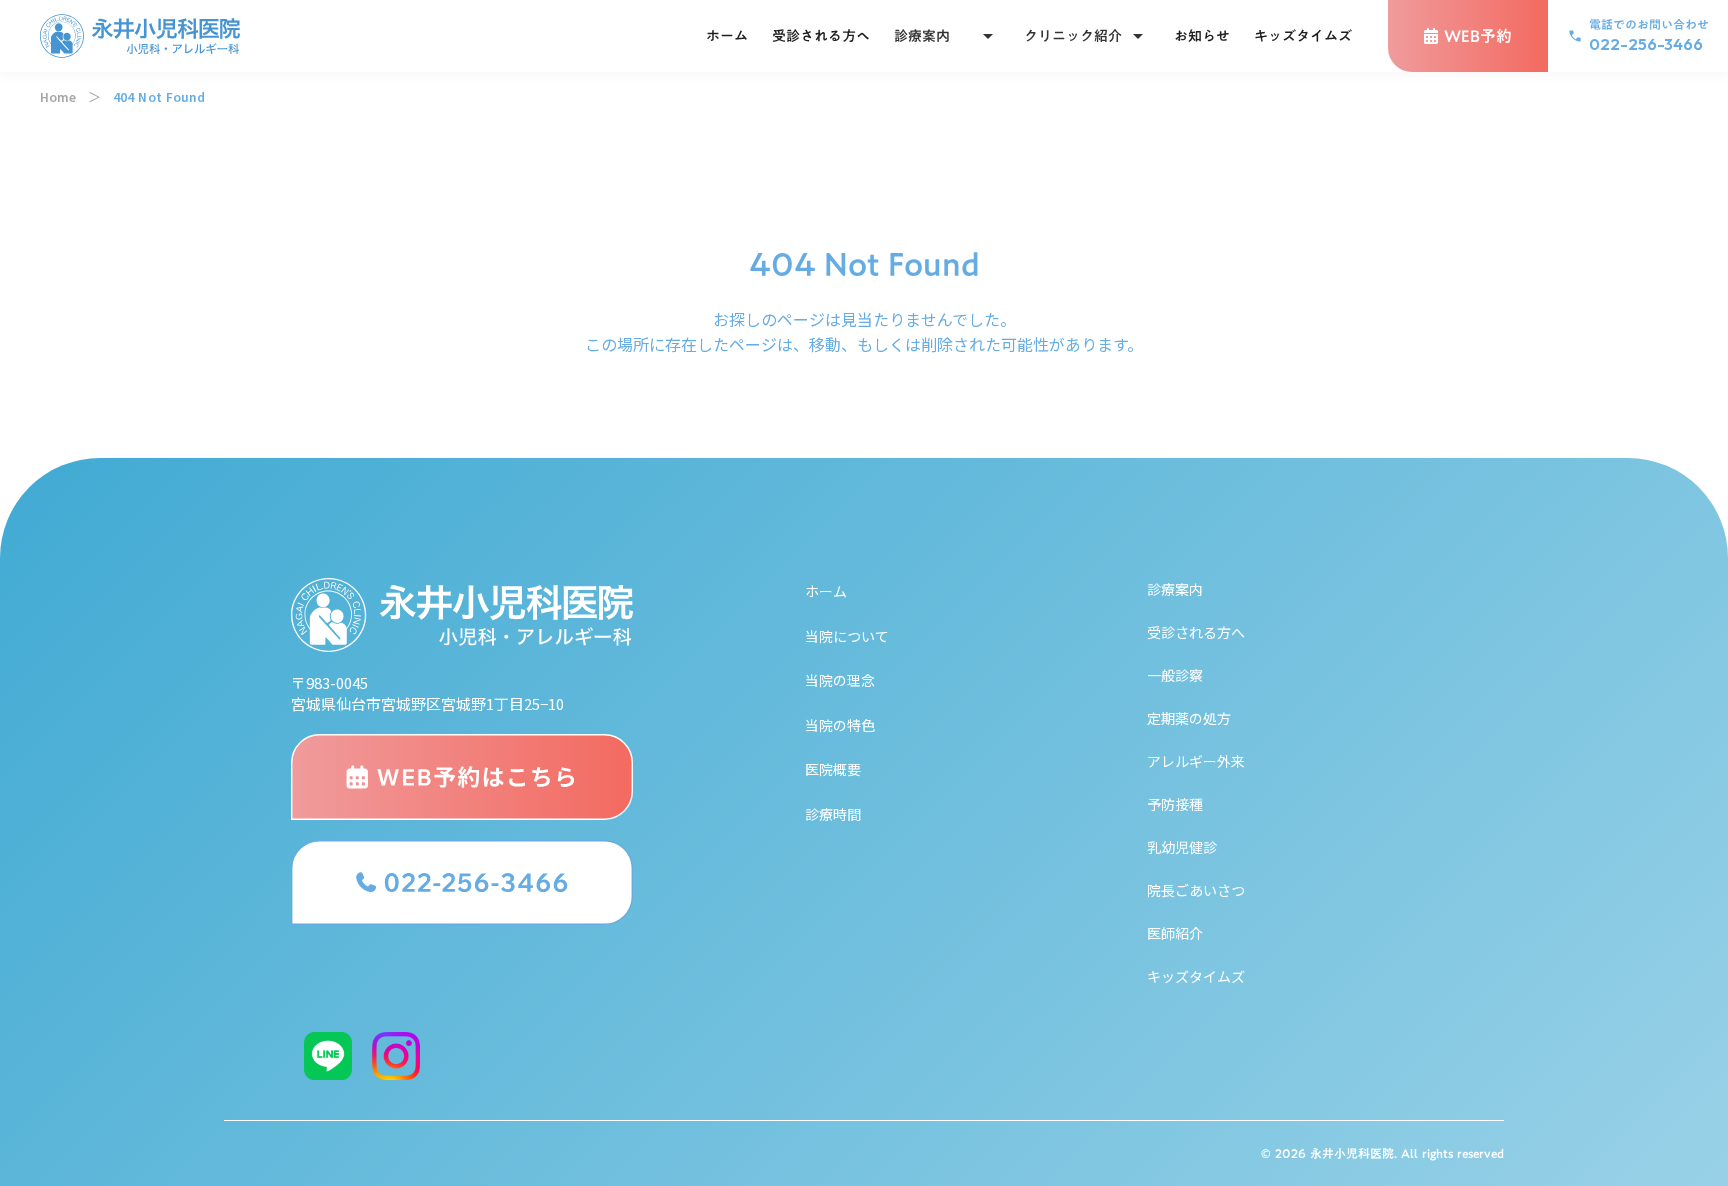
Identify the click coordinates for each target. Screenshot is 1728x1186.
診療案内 (922, 36)
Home (58, 97)
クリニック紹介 (1073, 36)
